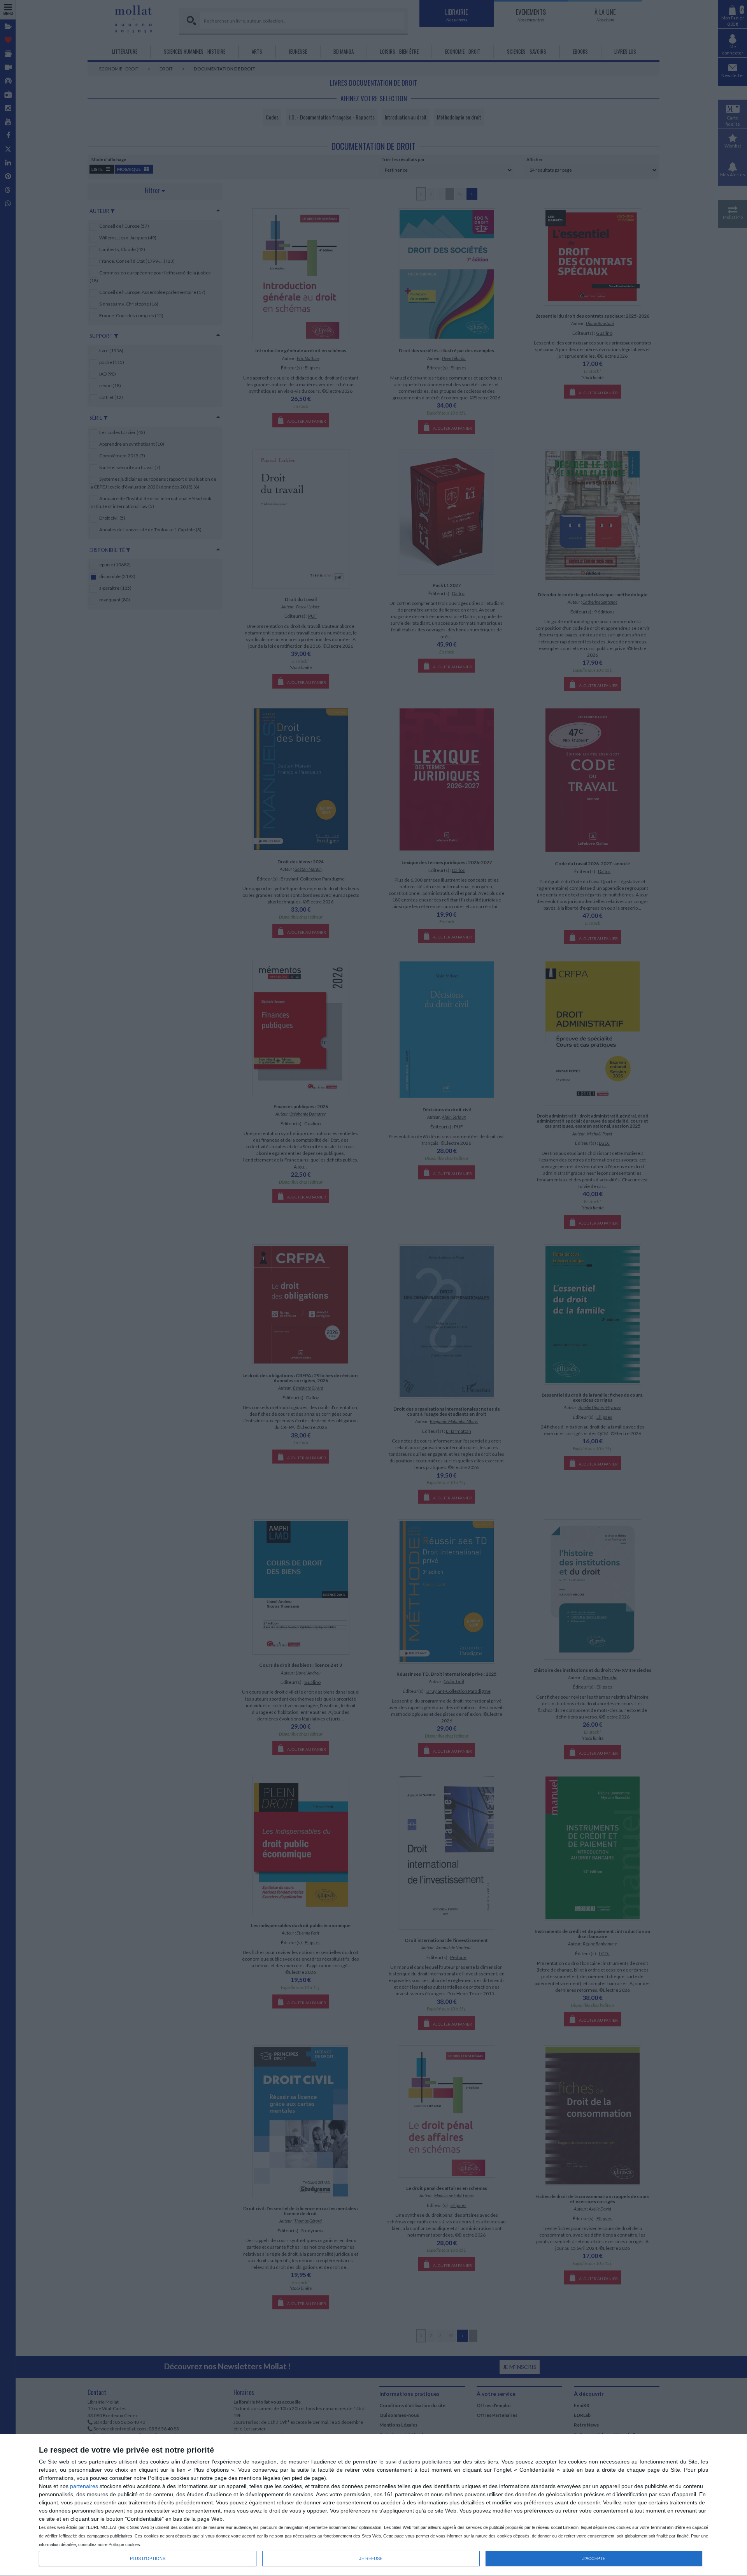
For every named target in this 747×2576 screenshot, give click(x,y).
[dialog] (373, 2505)
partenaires (84, 2486)
